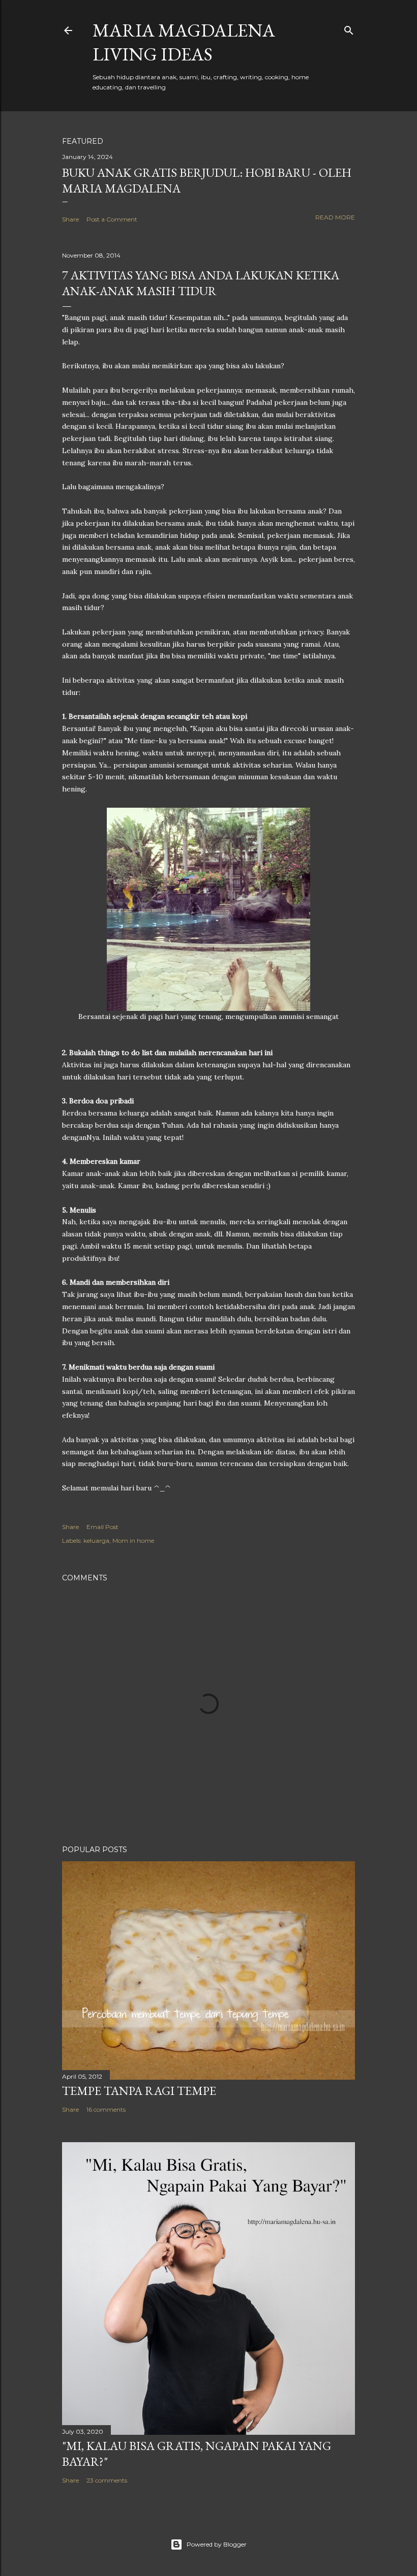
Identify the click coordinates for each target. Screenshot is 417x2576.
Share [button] (70, 219)
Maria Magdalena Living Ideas (184, 42)
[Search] (349, 28)
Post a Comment (112, 219)
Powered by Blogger (217, 2544)
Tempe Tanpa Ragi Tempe (139, 2091)
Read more (335, 217)
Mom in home (133, 1540)
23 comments (107, 2480)
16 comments (106, 2109)
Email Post (102, 1527)
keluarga (96, 1540)
